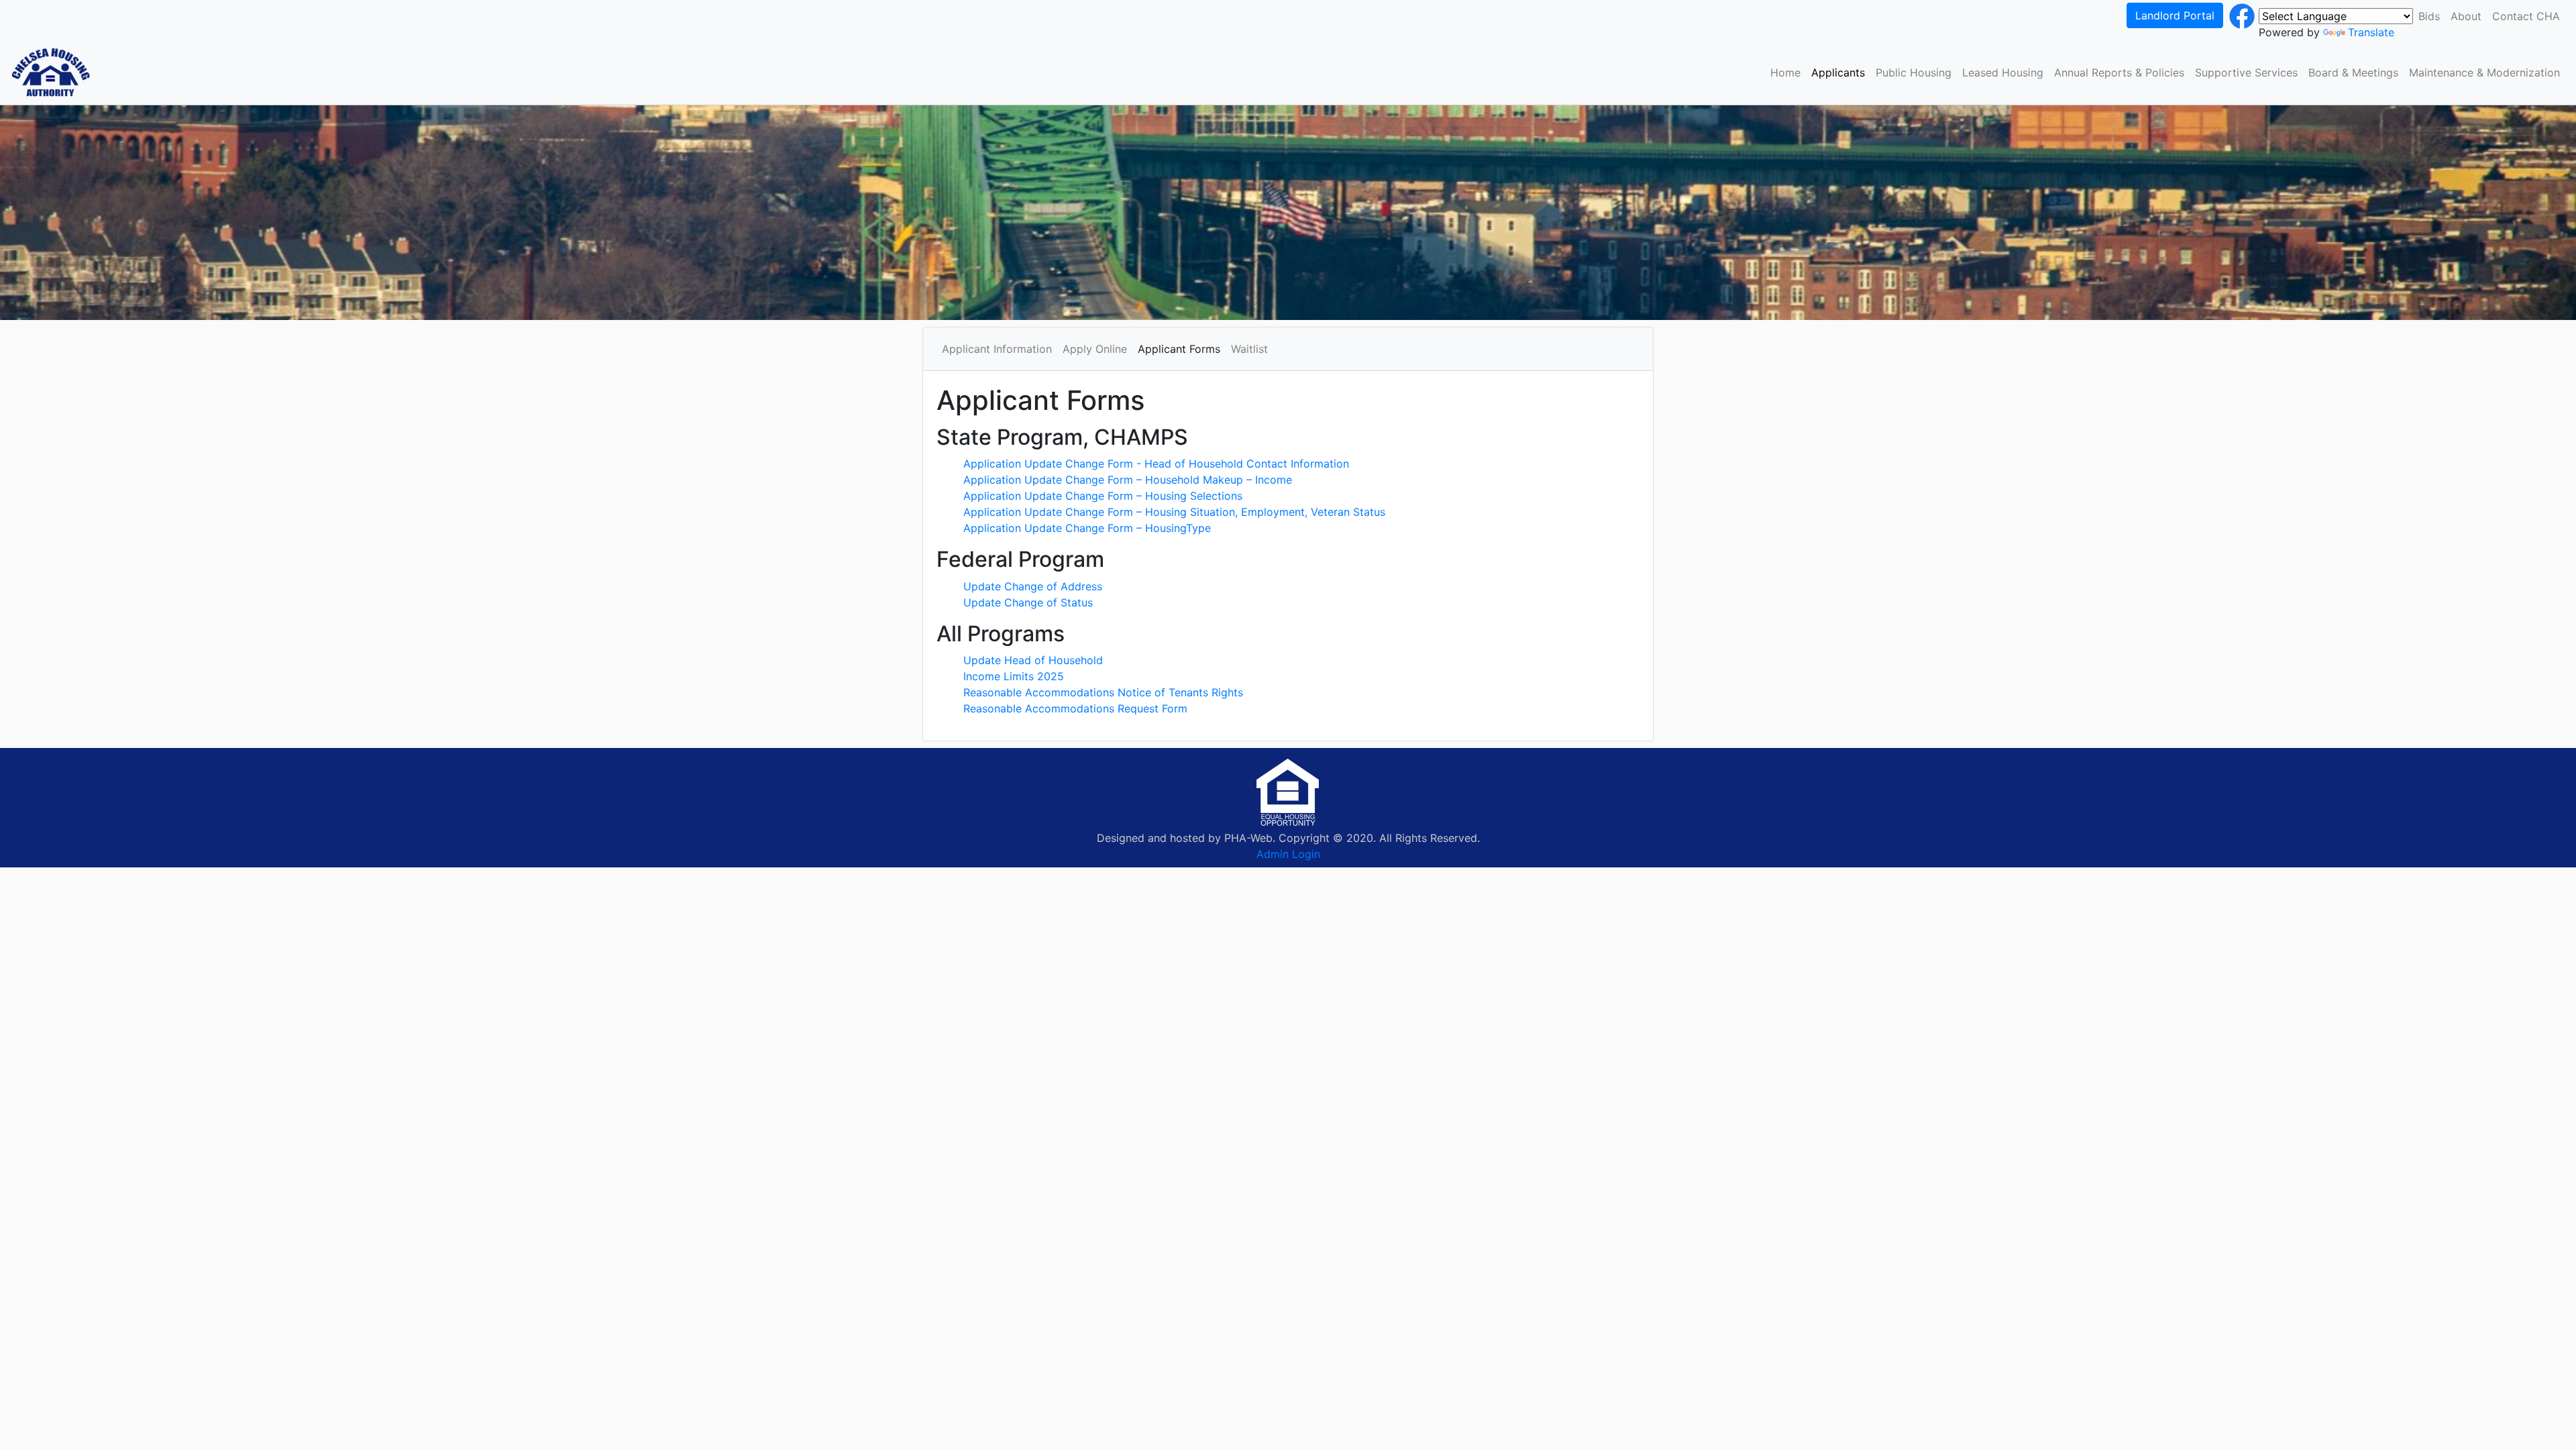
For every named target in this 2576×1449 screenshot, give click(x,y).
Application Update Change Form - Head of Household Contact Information (1156, 464)
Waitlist (1249, 349)
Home (1785, 72)
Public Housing (1914, 72)
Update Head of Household (1033, 660)
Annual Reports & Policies (2119, 72)
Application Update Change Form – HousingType (1087, 528)
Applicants (1838, 72)
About (2466, 16)
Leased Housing (2003, 72)
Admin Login (1288, 854)
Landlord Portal (2175, 15)
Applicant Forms (1179, 349)
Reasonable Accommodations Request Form (1075, 708)
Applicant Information (997, 349)
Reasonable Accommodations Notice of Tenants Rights (1103, 692)
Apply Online (1095, 349)
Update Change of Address (1033, 586)
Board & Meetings (2353, 72)
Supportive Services (2246, 72)
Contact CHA (2526, 16)
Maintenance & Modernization (2484, 72)
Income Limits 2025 (1014, 676)
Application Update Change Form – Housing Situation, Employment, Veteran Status (1174, 512)
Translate (2371, 32)
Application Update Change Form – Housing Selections (1103, 496)
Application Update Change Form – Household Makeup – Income (1128, 480)
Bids (2429, 16)
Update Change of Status (1028, 602)
